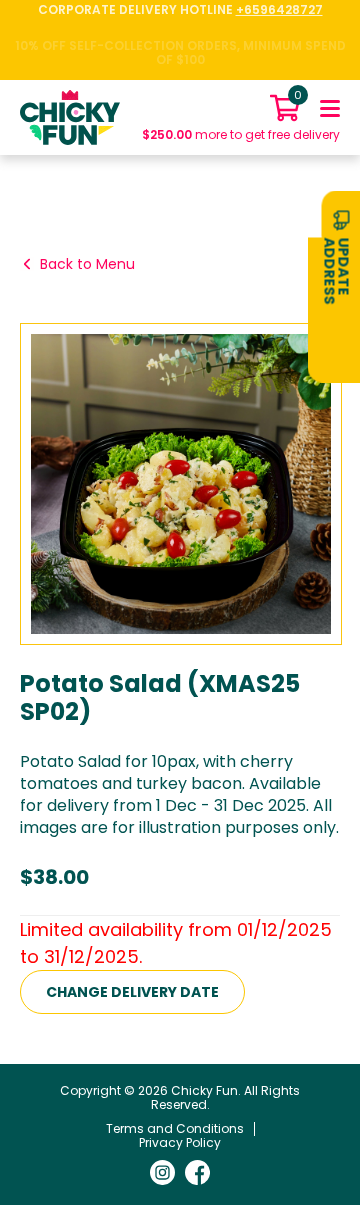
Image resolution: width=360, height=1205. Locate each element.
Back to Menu (87, 264)
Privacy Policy (180, 1142)
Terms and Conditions (175, 1128)
